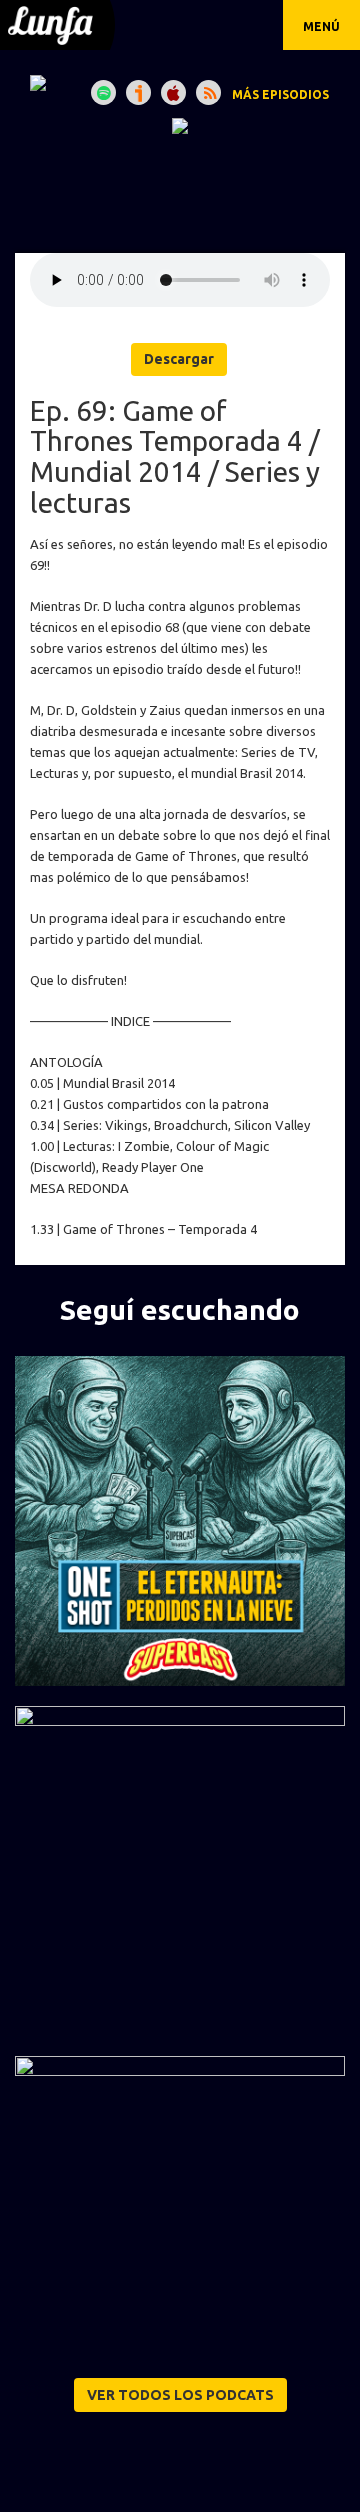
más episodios (280, 94)
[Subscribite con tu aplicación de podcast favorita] (208, 92)
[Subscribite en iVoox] (138, 92)
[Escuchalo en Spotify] (103, 92)
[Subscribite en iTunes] (173, 92)
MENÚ (321, 26)
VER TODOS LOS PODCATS (180, 2395)
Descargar (179, 359)
